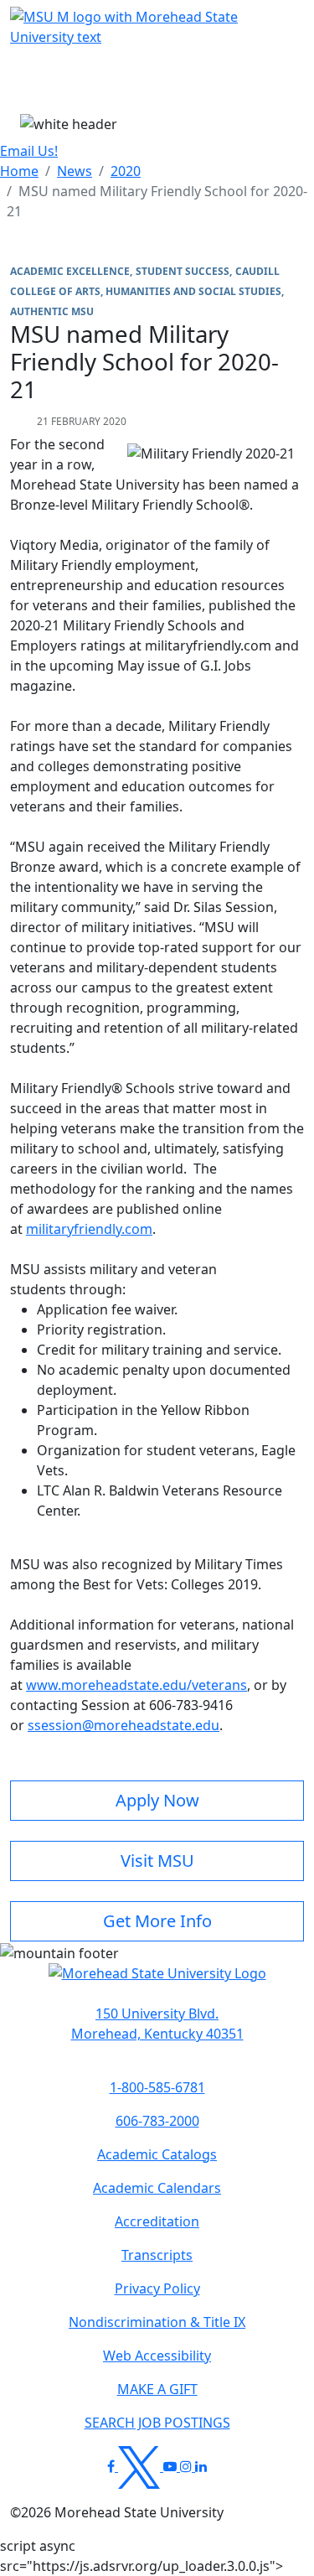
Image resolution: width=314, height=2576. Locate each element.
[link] (157, 2024)
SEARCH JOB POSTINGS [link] (157, 2423)
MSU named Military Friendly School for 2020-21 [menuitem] (157, 201)
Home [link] (19, 171)
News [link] (75, 171)
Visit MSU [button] (157, 1861)
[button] (157, 1982)
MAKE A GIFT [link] (157, 2389)
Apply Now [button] (157, 1800)
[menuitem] (19, 171)
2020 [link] (126, 171)
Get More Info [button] (157, 1921)
